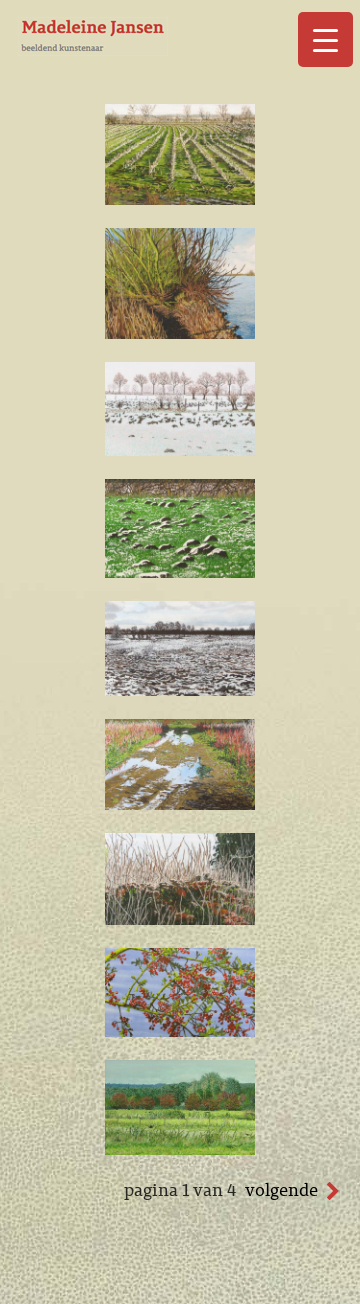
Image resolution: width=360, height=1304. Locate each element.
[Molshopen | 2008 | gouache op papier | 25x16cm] (180, 572)
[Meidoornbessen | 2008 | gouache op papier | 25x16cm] (180, 1031)
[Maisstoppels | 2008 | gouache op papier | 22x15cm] (180, 199)
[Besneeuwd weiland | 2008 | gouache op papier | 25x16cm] (180, 690)
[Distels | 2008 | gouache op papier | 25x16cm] (180, 919)
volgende (281, 1190)
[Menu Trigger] (325, 39)
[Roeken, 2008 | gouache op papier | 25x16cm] (180, 1149)
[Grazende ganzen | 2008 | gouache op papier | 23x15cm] (180, 450)
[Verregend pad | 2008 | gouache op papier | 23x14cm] (180, 804)
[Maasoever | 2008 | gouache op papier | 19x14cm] (180, 333)
